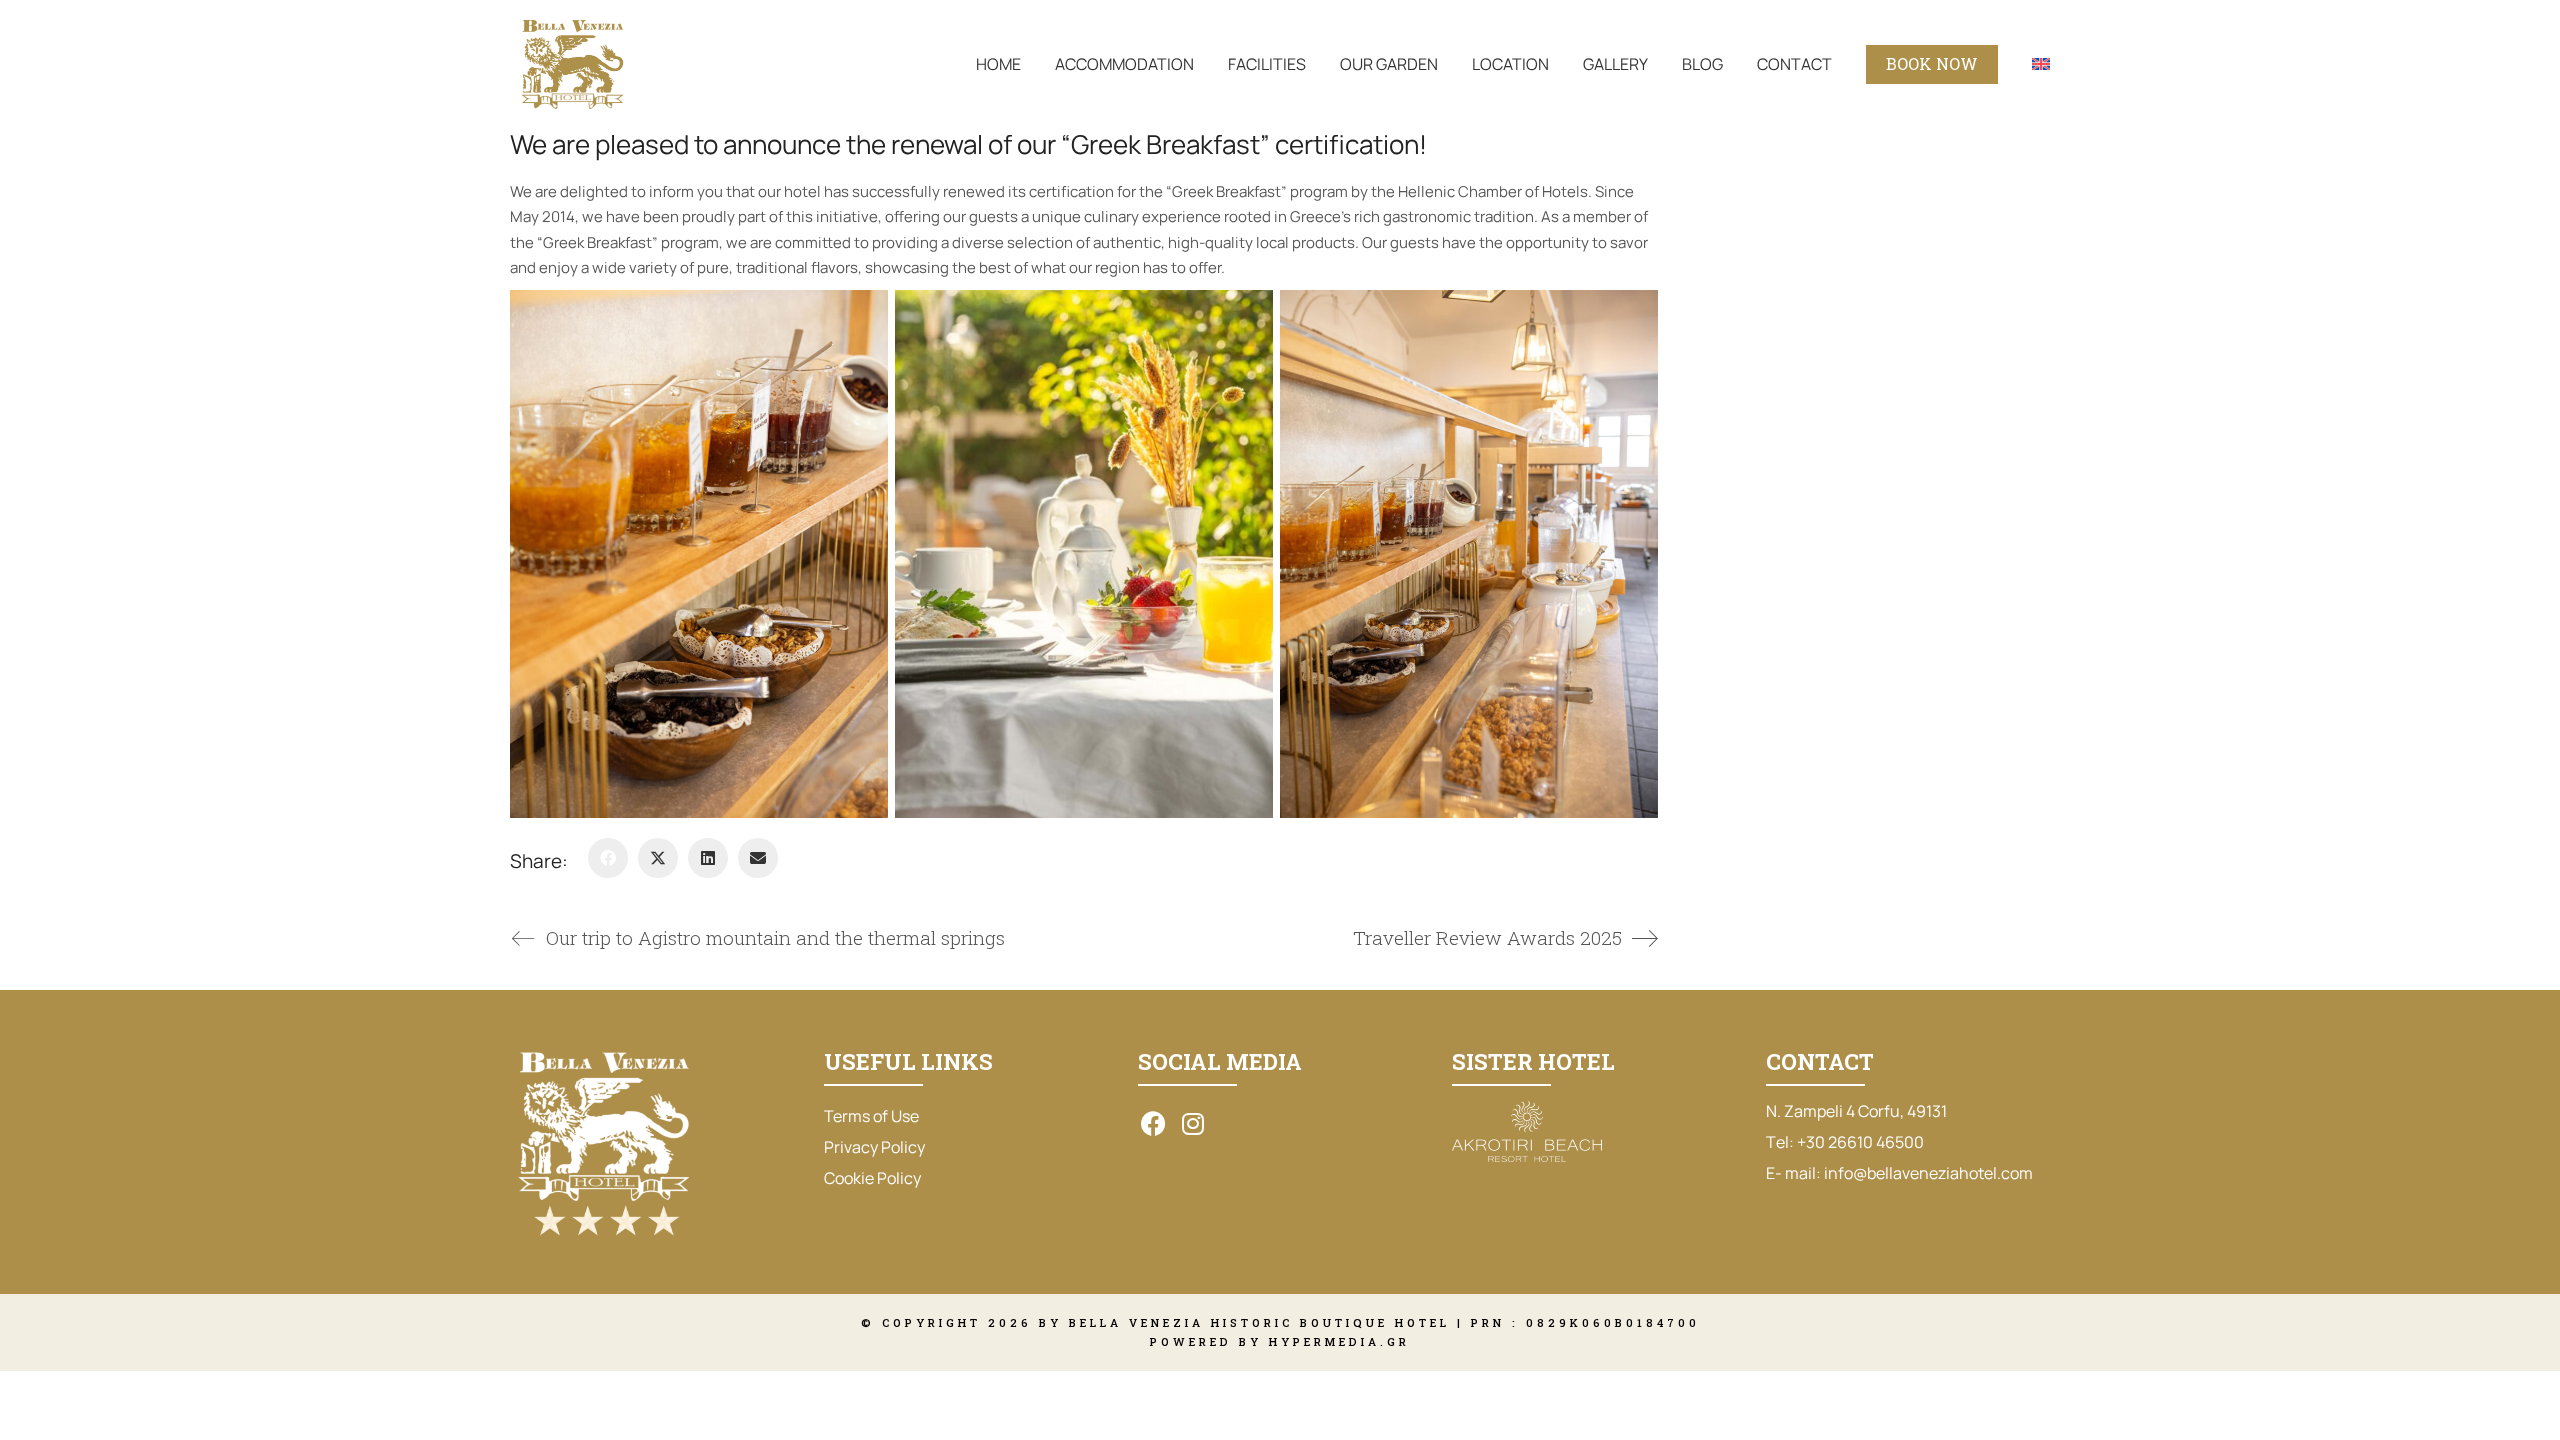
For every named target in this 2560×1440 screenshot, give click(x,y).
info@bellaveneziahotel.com (1928, 1173)
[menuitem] (2041, 64)
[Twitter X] (658, 858)
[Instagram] (1193, 1123)
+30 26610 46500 (1860, 1142)
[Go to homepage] (572, 64)
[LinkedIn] (708, 858)
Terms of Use (871, 1116)
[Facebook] (608, 858)
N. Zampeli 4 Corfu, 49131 (1856, 1111)
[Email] (758, 858)
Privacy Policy (874, 1147)
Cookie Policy (872, 1178)
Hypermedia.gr (1339, 1341)
